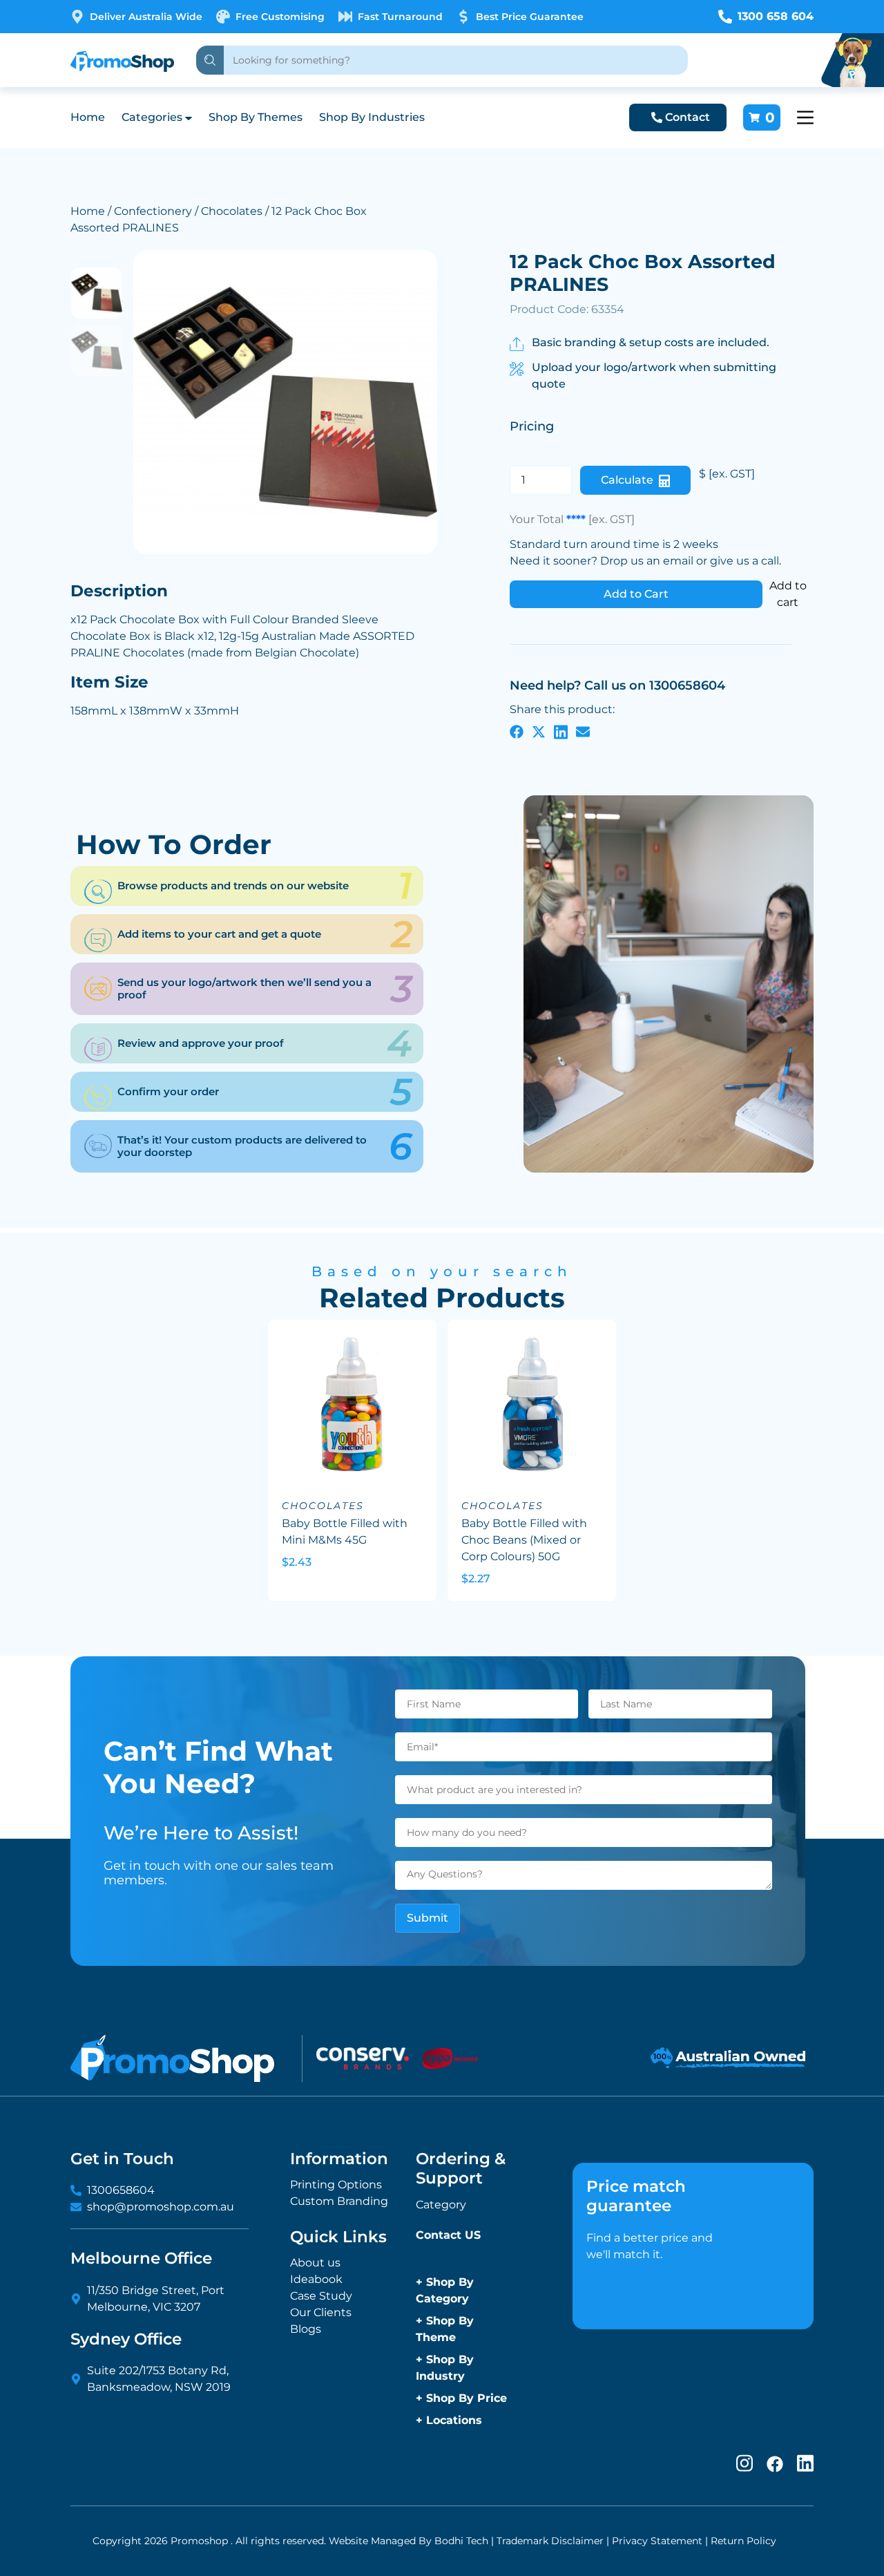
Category (441, 2205)
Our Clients (321, 2312)
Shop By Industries (372, 117)
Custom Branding (339, 2201)
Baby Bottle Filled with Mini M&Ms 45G (345, 1532)
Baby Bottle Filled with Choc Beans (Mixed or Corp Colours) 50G (524, 1540)
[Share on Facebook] (517, 732)
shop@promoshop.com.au (161, 2207)
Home (88, 117)
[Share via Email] (583, 732)
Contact (688, 117)
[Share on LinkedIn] (561, 732)
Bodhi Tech (461, 2541)
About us (315, 2263)
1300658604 (121, 2190)
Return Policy (743, 2541)
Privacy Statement (657, 2541)
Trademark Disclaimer (550, 2541)
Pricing (532, 426)
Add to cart (788, 594)
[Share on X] (539, 732)
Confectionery (153, 211)
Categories (152, 117)
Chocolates (232, 211)
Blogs (306, 2329)
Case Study (321, 2296)
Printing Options (336, 2185)
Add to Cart (636, 594)
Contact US (448, 2235)
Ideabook (316, 2279)
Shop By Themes (256, 117)
